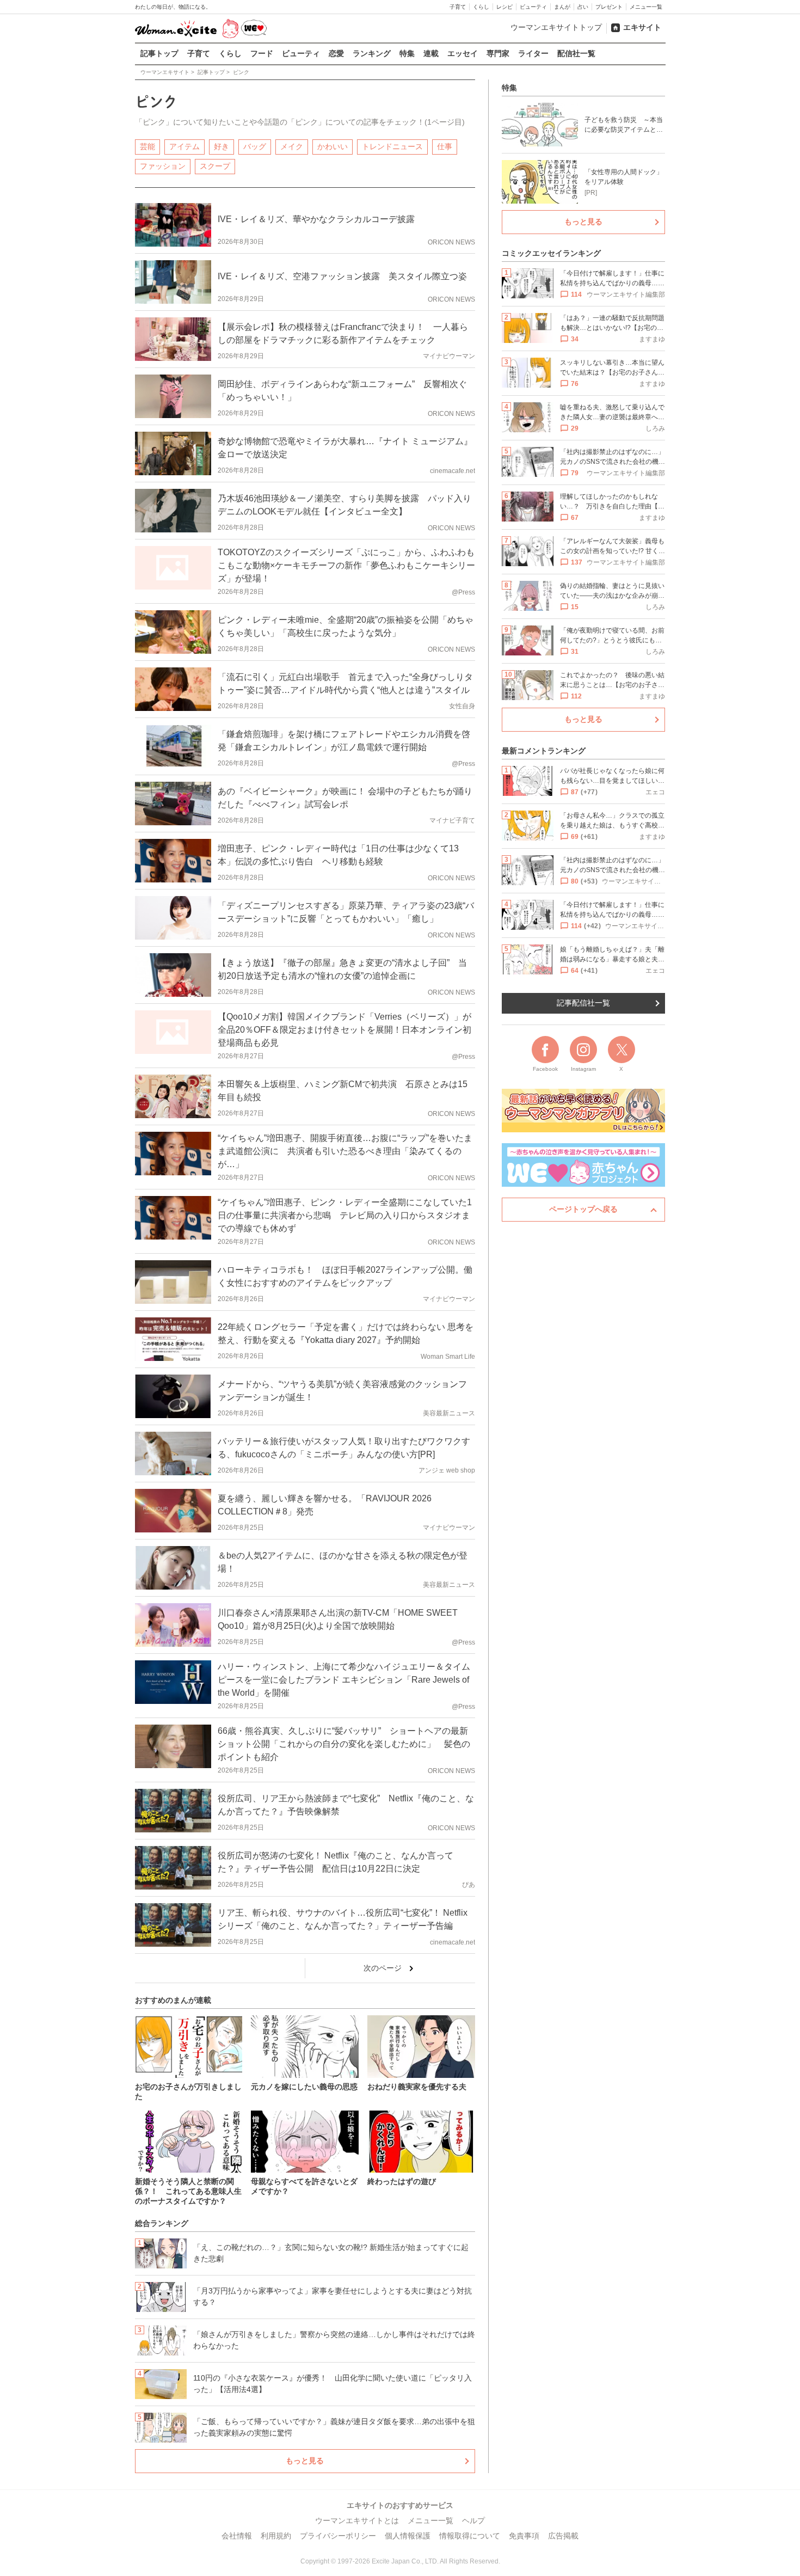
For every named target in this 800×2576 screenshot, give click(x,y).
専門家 (498, 53)
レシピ (504, 7)
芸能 (147, 146)
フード (262, 53)
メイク (292, 146)
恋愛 (336, 53)
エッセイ (463, 53)
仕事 (445, 146)
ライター (533, 53)
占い (583, 7)
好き (221, 146)
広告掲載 (563, 2536)
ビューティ (533, 7)
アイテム (184, 146)
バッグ (255, 146)
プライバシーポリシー (338, 2536)
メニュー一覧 (646, 7)
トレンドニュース (392, 146)
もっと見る (305, 2461)
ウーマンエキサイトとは (357, 2520)
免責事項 (524, 2536)
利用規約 (276, 2536)
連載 (431, 53)
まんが (562, 7)
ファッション (163, 166)
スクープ (215, 166)
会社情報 (237, 2536)
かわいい (333, 146)
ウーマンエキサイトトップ (556, 27)
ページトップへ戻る (583, 1209)
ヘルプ (473, 2520)
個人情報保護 (408, 2536)
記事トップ (159, 53)
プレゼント (609, 7)
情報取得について (470, 2536)
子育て (458, 7)
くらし (481, 7)
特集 (407, 53)
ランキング (372, 53)
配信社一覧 (576, 53)
